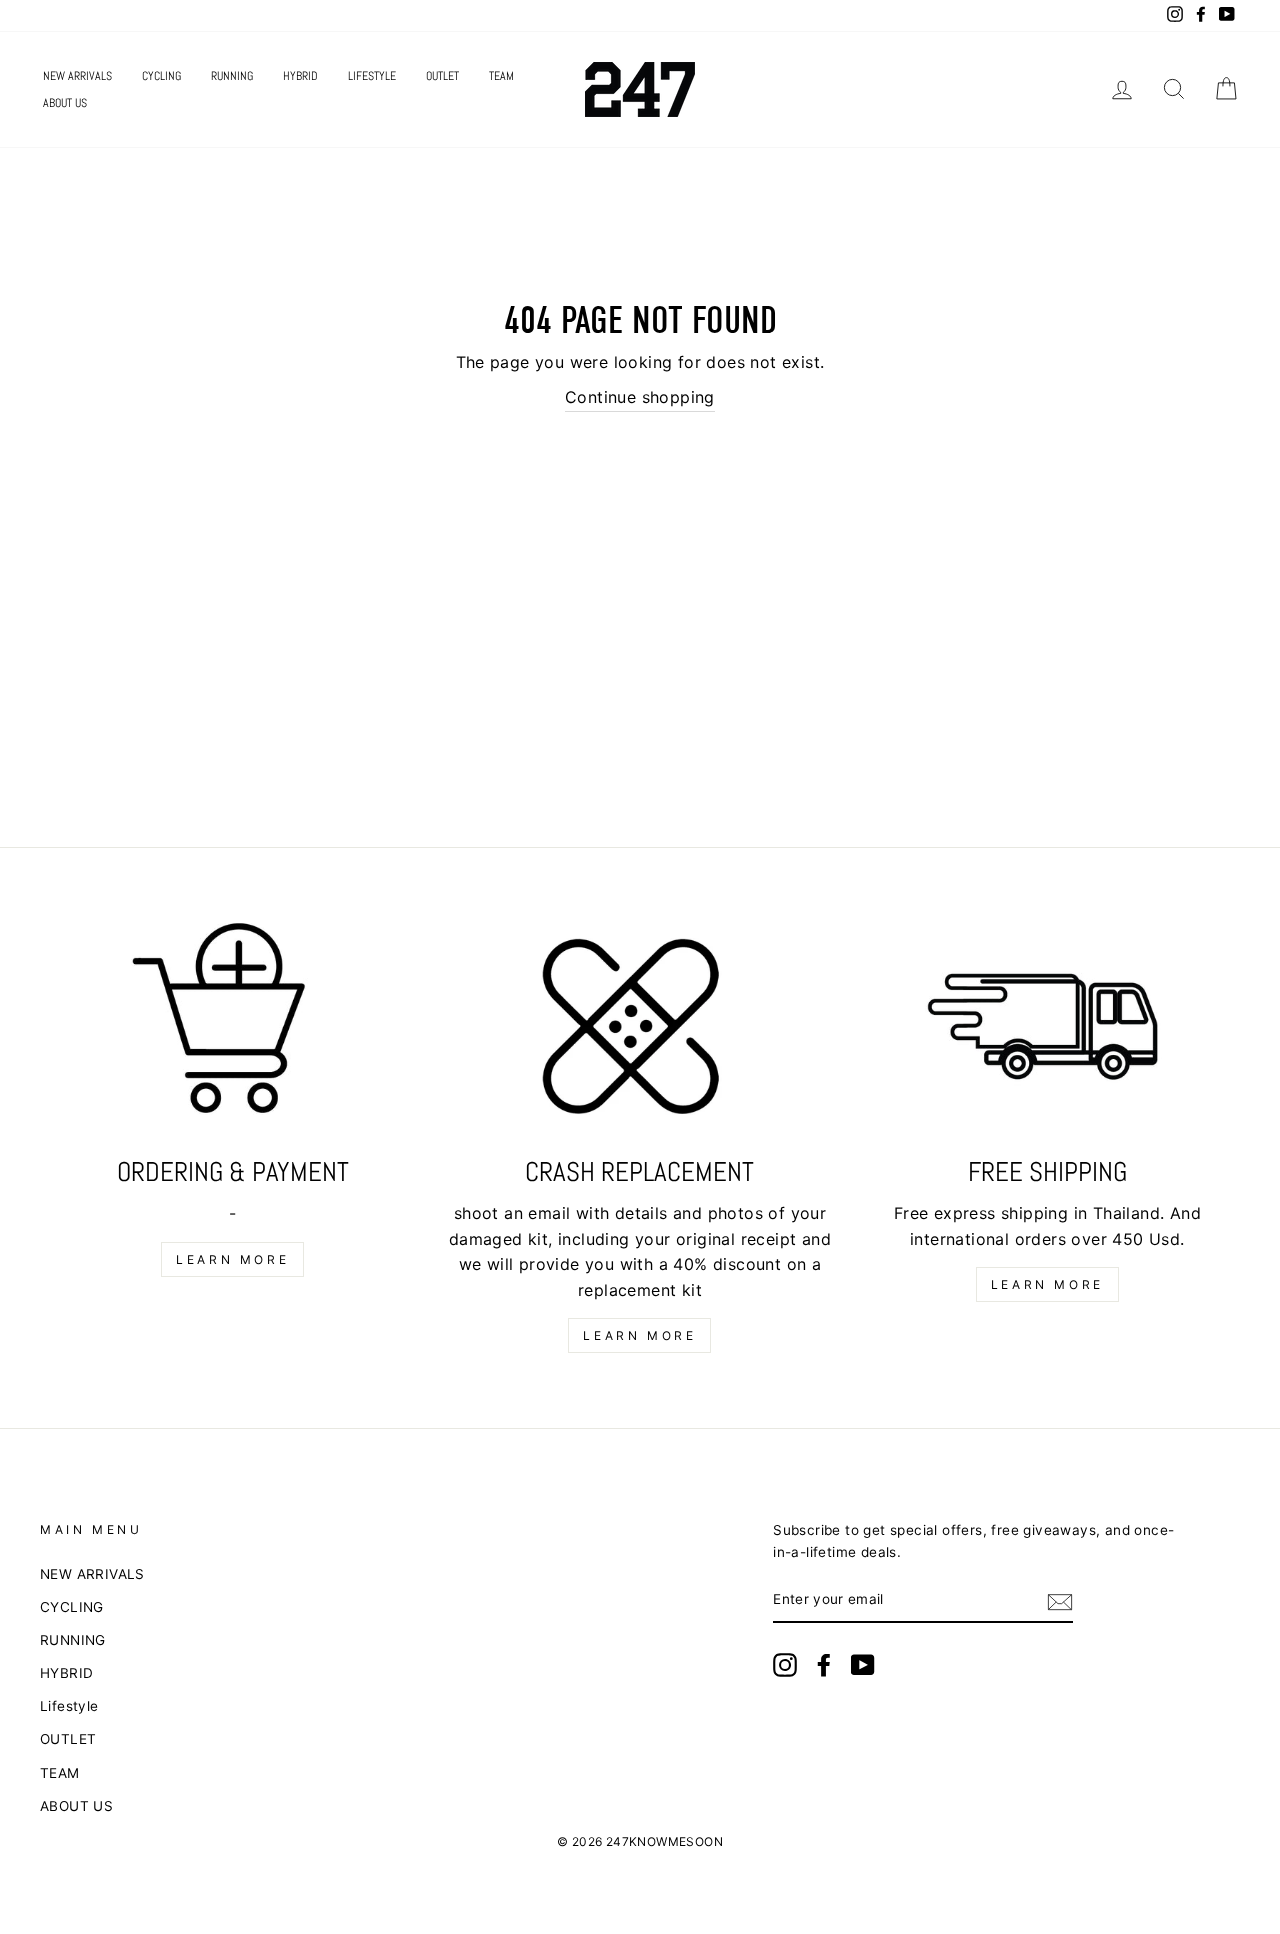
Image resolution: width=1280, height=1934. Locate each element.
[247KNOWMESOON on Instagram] (785, 1665)
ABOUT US (65, 103)
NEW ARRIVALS (77, 76)
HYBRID (300, 76)
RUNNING (232, 76)
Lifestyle (372, 76)
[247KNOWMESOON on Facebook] (824, 1665)
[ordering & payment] (232, 1031)
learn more (232, 1259)
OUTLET (442, 76)
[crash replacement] (639, 1031)
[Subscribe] (1060, 1601)
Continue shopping (640, 397)
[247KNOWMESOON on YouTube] (863, 1665)
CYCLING (161, 76)
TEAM (501, 76)
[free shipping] (1047, 1031)
